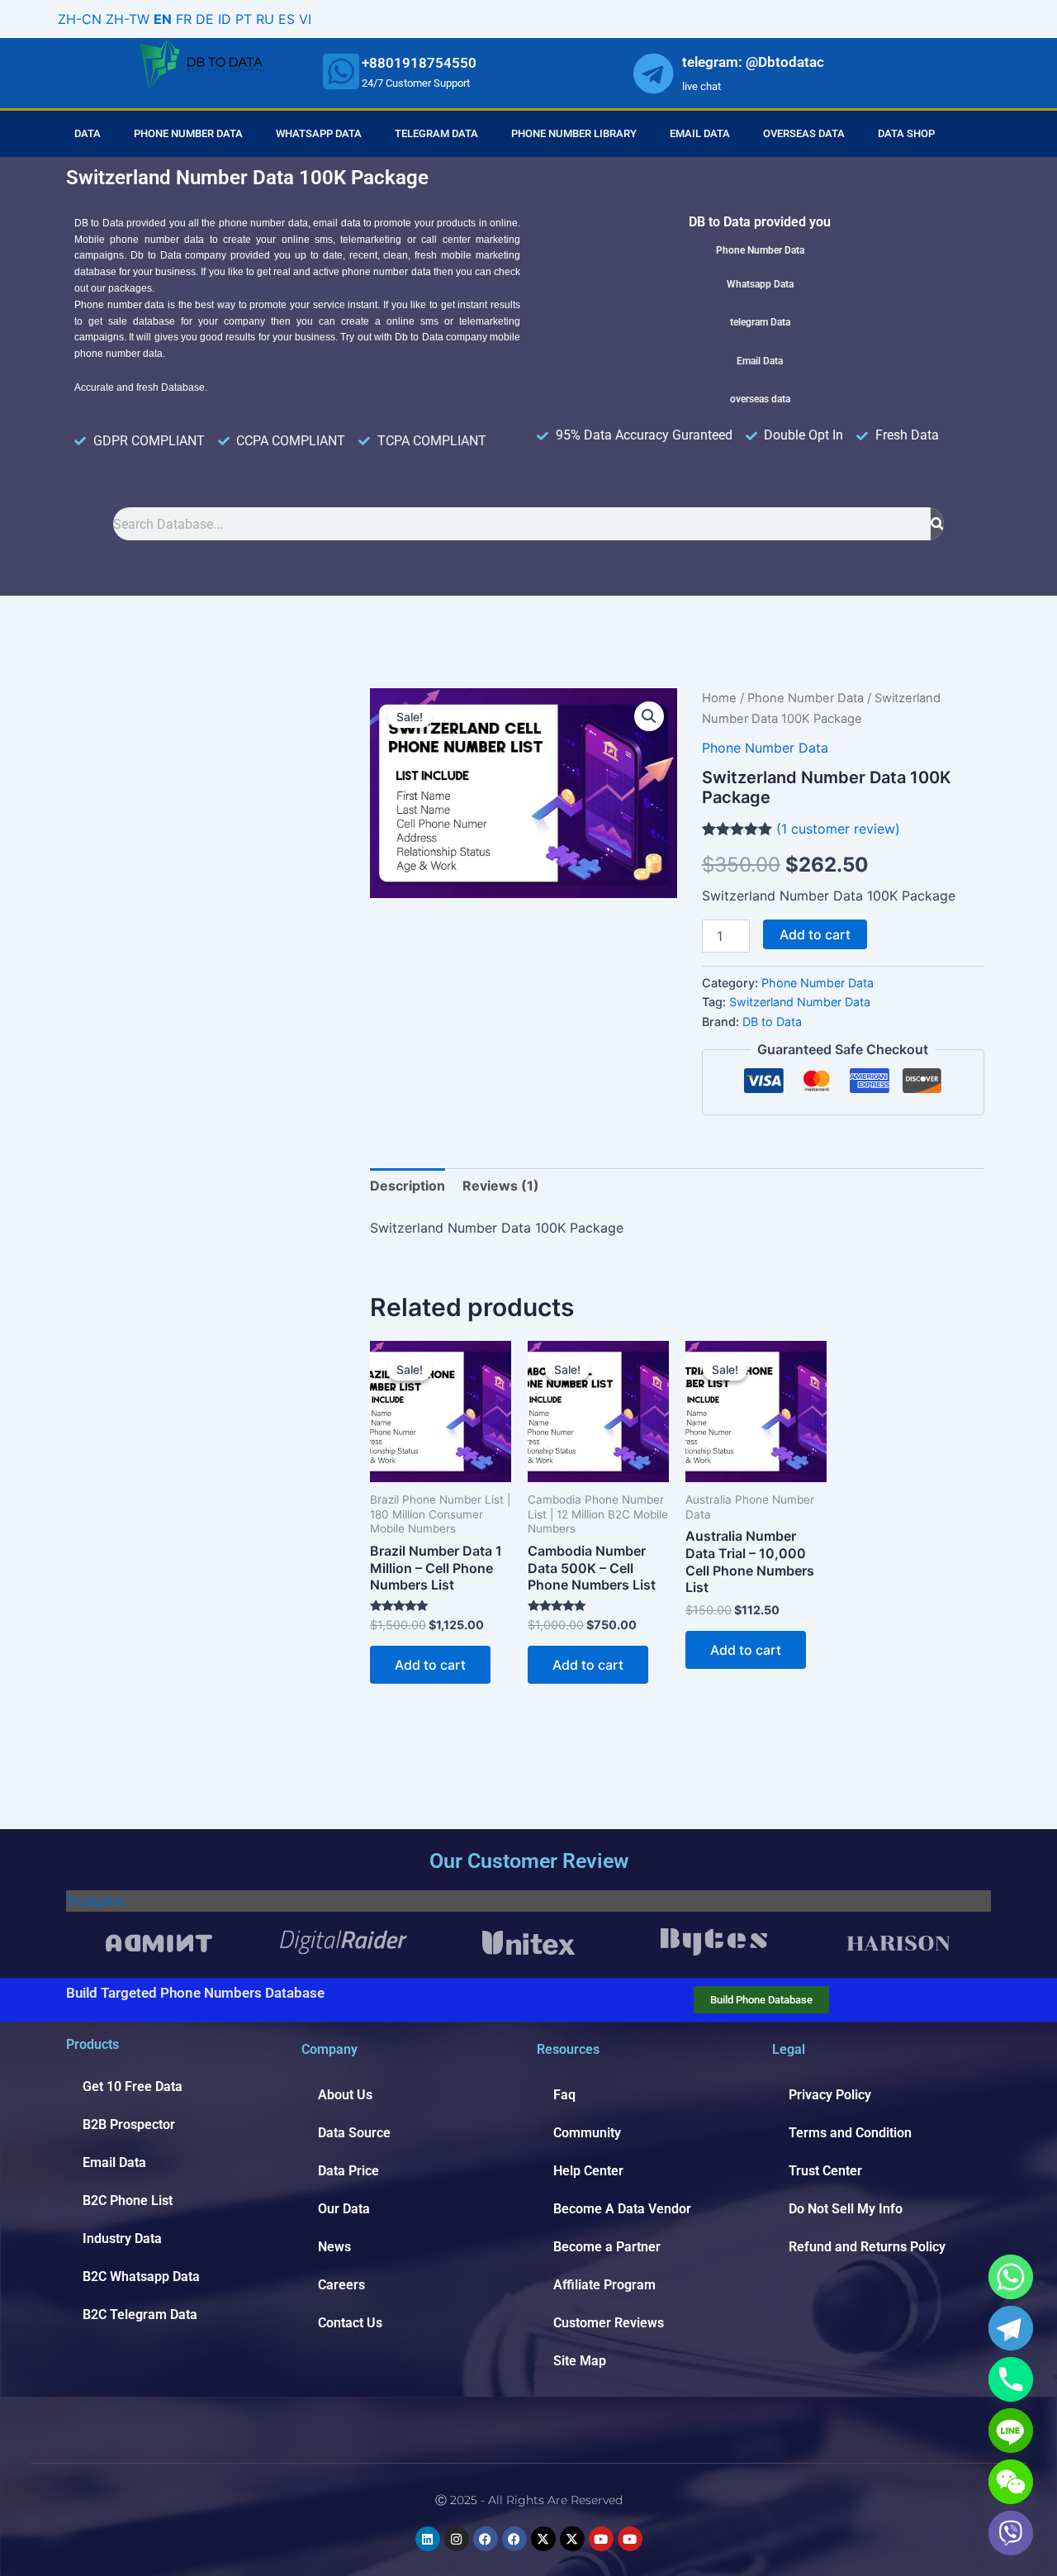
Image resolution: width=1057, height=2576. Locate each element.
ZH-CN (80, 19)
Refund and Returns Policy (867, 2247)
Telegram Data (436, 133)
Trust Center (825, 2171)
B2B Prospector (129, 2124)
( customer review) (838, 829)
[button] (649, 716)
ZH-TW (128, 19)
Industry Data (122, 2239)
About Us (345, 2095)
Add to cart (815, 934)
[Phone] (1011, 2379)
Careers (341, 2285)
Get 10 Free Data (133, 2086)
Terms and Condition (850, 2133)
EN (163, 19)
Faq (564, 2095)
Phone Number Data (188, 133)
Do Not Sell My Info (846, 2209)
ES (287, 19)
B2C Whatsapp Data (141, 2277)
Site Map (580, 2361)
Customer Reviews (609, 2323)
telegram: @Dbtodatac (753, 62)
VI (305, 19)
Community (587, 2133)
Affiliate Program (604, 2285)
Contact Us (350, 2323)
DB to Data (772, 1022)
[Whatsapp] (1011, 2277)
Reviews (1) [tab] (501, 1186)
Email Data (700, 133)
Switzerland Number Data (800, 1002)
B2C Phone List (128, 2201)
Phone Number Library (574, 133)
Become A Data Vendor (622, 2209)
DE (205, 19)
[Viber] (1011, 2533)
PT (244, 19)
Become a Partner (607, 2247)
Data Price (348, 2171)
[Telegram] (1011, 2328)
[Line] (1011, 2431)
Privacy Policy (830, 2095)
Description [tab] (408, 1186)
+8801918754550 (419, 63)
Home (719, 698)
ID (225, 19)
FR (184, 19)
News (334, 2247)
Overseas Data (804, 133)
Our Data (344, 2209)
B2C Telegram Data (140, 2315)
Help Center (588, 2171)
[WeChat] (1011, 2482)
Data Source (354, 2133)
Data (88, 133)
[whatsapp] (341, 71)
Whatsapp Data (319, 133)
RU (265, 19)
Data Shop (906, 133)
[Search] (937, 524)
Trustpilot (96, 1901)
